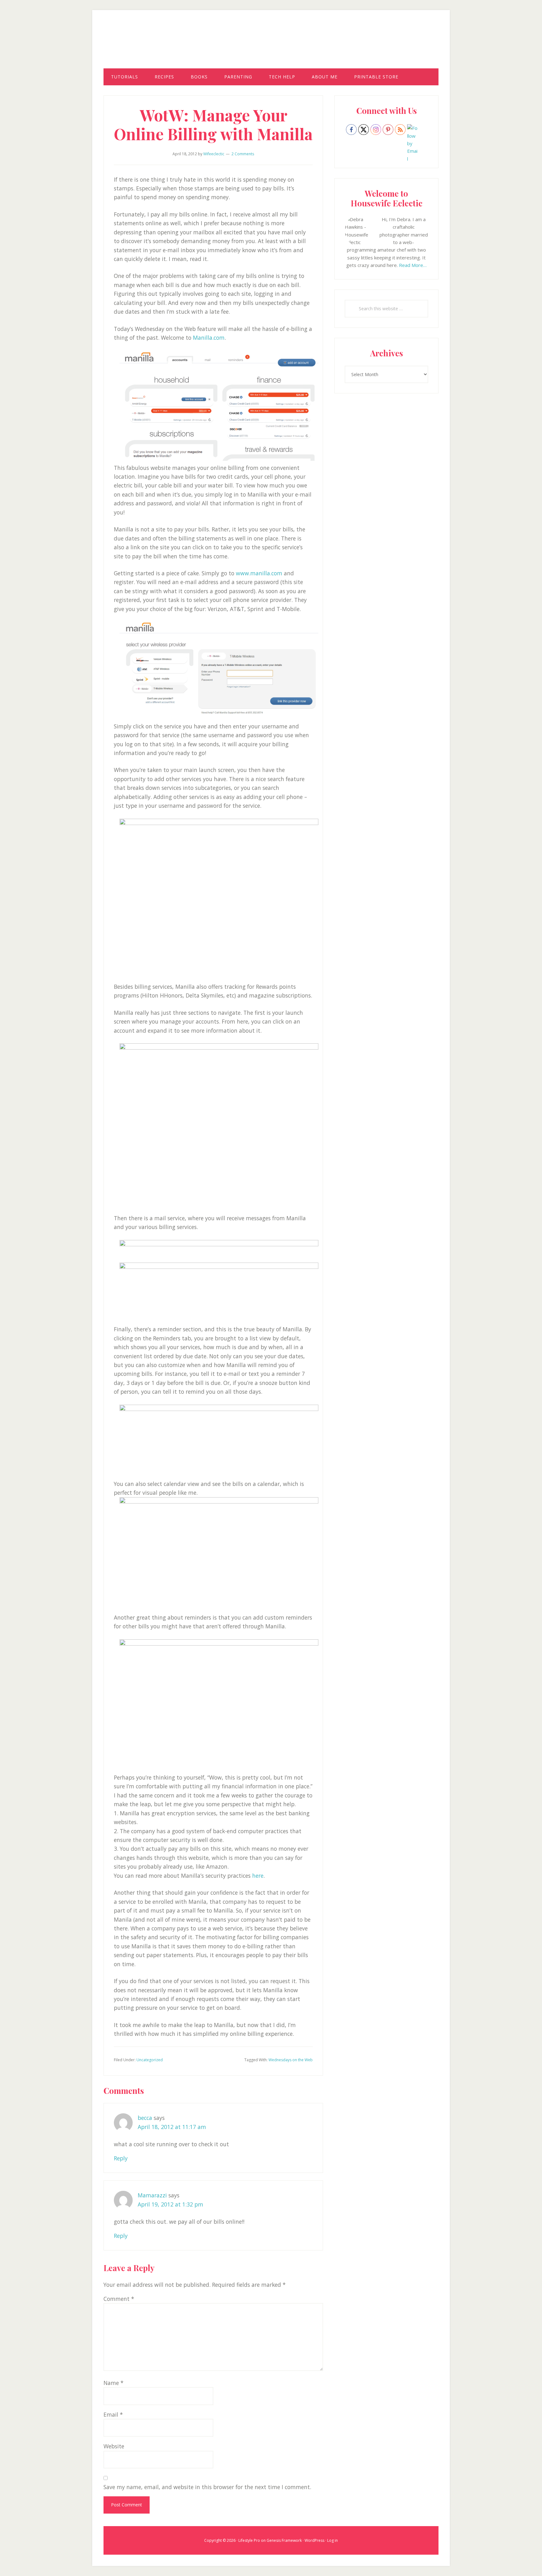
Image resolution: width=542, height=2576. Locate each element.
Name (114, 2383)
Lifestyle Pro (249, 2540)
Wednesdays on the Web (291, 2060)
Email (113, 2414)
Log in (332, 2540)
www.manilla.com (259, 573)
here (258, 1876)
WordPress (314, 2540)
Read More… (413, 265)
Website (114, 2446)
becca (145, 2118)
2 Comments (243, 154)
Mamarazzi (152, 2195)
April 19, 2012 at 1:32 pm (170, 2204)
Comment (119, 2299)
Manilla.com (209, 338)
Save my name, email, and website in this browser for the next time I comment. (207, 2487)
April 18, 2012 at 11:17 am (172, 2127)
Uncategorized (150, 2060)
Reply (121, 2158)
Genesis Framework (284, 2540)
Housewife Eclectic (271, 45)
